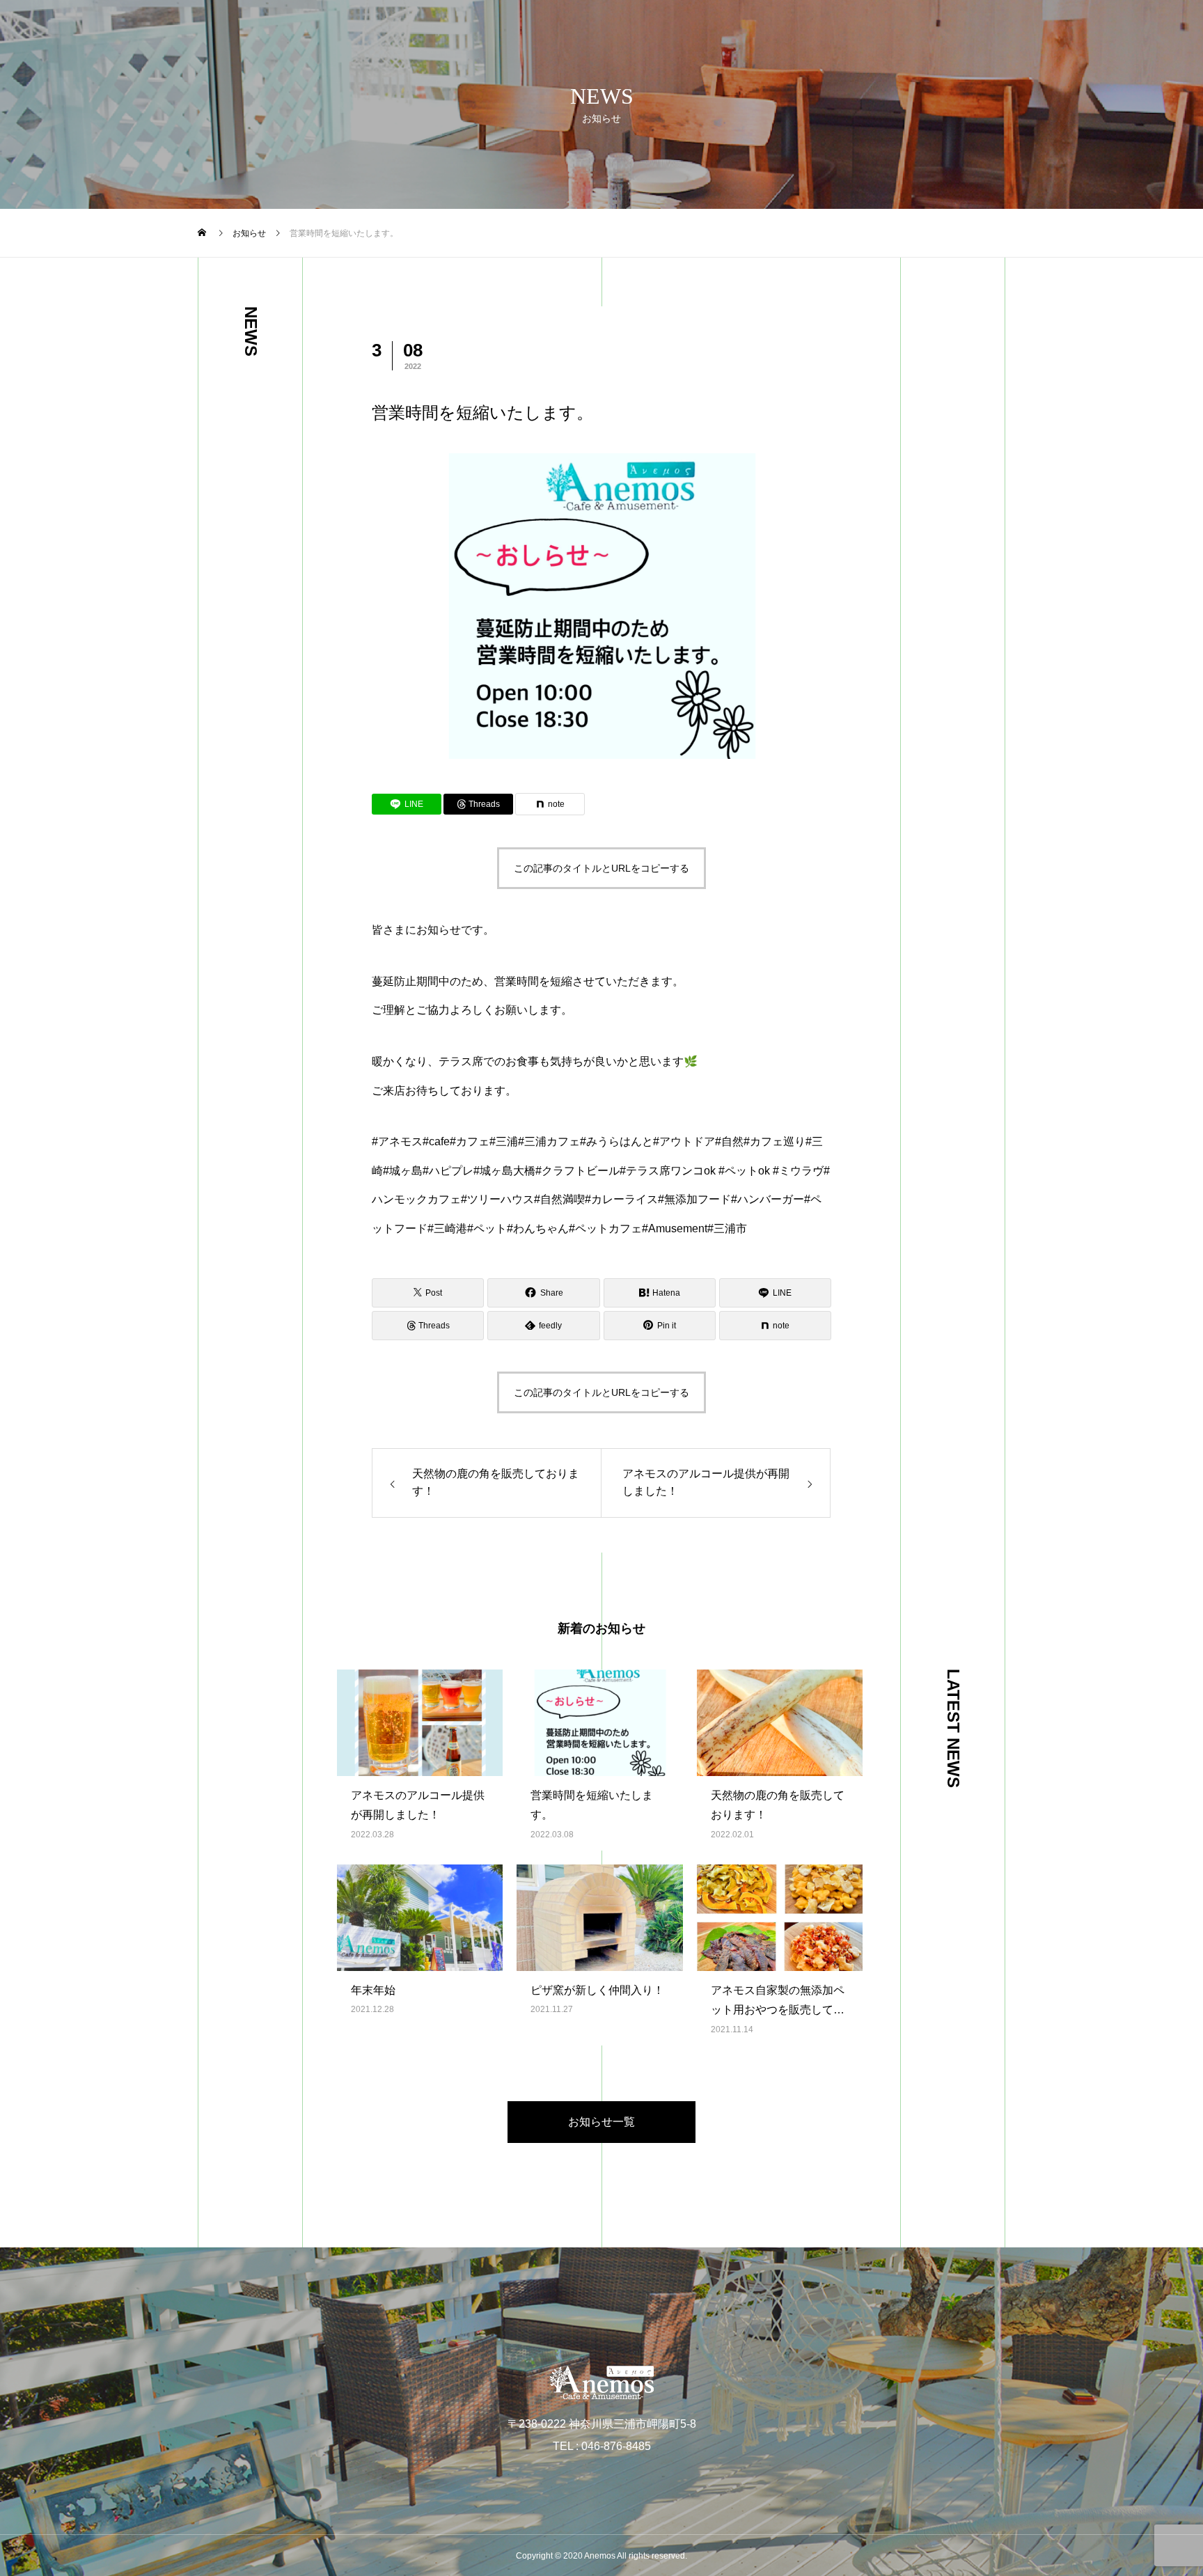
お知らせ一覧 (601, 2122)
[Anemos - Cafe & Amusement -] (601, 2382)
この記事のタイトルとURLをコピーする (601, 868)
